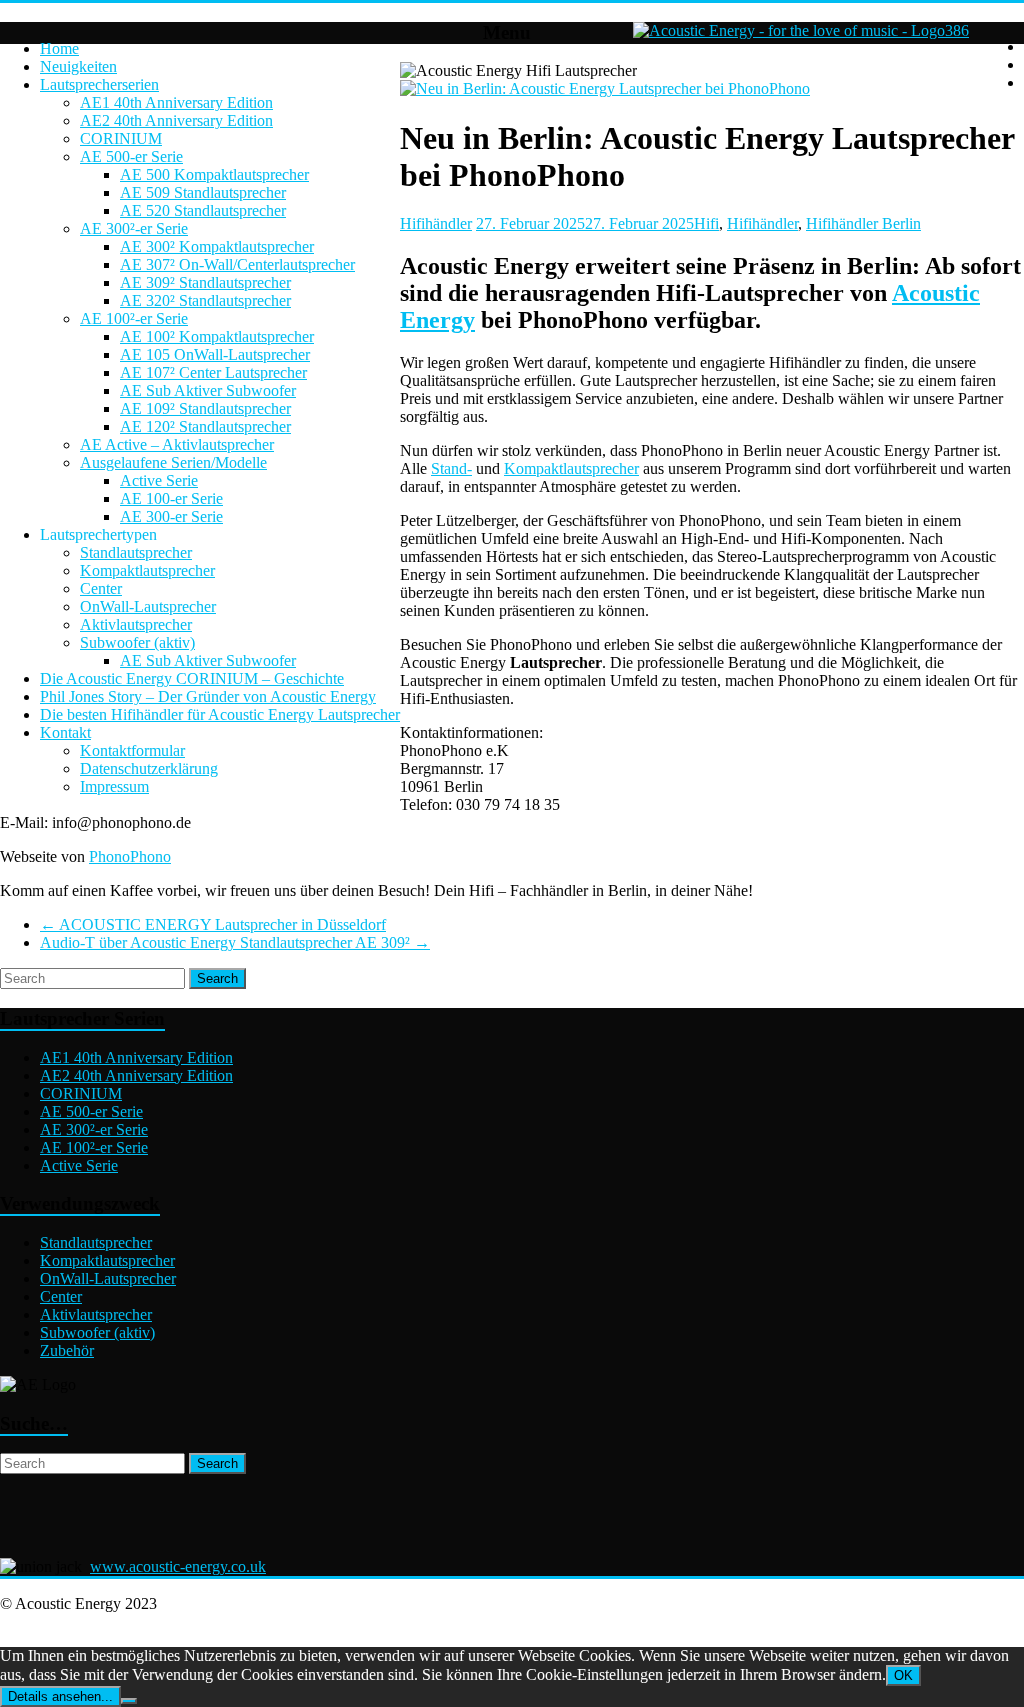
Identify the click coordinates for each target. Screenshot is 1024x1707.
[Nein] (129, 1701)
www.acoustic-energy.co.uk (178, 1566)
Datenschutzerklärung (149, 768)
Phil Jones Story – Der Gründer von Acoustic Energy (208, 696)
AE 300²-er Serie (134, 228)
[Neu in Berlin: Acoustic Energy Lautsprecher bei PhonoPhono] (605, 88)
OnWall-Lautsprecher (148, 606)
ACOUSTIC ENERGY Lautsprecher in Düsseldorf (213, 924)
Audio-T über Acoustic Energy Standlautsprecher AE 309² (235, 942)
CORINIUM (121, 138)
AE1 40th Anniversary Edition (176, 102)
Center (101, 588)
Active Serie (159, 480)
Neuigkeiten (78, 66)
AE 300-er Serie (171, 516)
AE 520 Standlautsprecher (203, 210)
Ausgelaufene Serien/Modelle (173, 462)
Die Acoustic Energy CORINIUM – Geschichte (192, 678)
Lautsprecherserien (99, 84)
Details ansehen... (60, 1696)
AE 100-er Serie (171, 498)
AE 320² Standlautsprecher (205, 300)
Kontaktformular (132, 750)
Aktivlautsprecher (136, 624)
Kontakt (65, 732)
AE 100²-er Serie (134, 318)
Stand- (451, 468)
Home (59, 48)
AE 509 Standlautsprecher (203, 192)
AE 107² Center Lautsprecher (213, 372)
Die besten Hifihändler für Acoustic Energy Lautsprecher (220, 714)
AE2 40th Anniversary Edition (176, 120)
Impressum (114, 786)
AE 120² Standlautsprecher (205, 426)
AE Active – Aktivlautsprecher (177, 444)
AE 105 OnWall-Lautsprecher (215, 354)
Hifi (706, 223)
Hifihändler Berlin (863, 223)
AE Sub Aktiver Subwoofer (208, 390)
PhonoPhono (130, 856)
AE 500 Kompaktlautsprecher (214, 174)
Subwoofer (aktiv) (137, 642)
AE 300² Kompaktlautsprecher (217, 246)
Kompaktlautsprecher (147, 570)
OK (903, 1675)
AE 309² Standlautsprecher (205, 282)
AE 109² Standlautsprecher (205, 408)
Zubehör (67, 1350)
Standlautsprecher (136, 552)
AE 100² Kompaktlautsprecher (217, 336)
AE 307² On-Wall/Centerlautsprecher (237, 264)
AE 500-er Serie (131, 156)
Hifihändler (436, 223)
